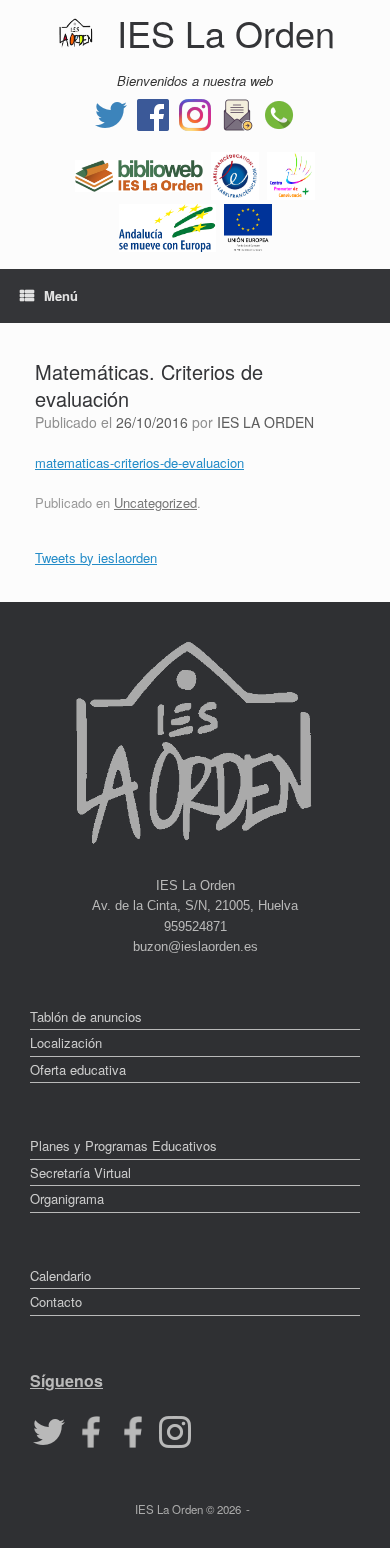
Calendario (60, 1275)
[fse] (248, 225)
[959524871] (279, 112)
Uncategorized (155, 502)
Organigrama (67, 1198)
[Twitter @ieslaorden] (111, 112)
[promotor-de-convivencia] (291, 173)
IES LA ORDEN (265, 422)
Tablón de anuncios (86, 1016)
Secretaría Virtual (80, 1172)
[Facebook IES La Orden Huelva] (153, 112)
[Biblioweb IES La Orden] (139, 173)
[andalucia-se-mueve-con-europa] (167, 225)
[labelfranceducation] (235, 173)
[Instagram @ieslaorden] (195, 112)
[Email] (237, 112)
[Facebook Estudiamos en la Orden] (133, 1429)
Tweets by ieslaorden (96, 557)
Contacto (56, 1301)
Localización (66, 1042)
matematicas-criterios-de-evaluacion (139, 462)
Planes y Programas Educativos (123, 1145)
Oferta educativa (78, 1069)
